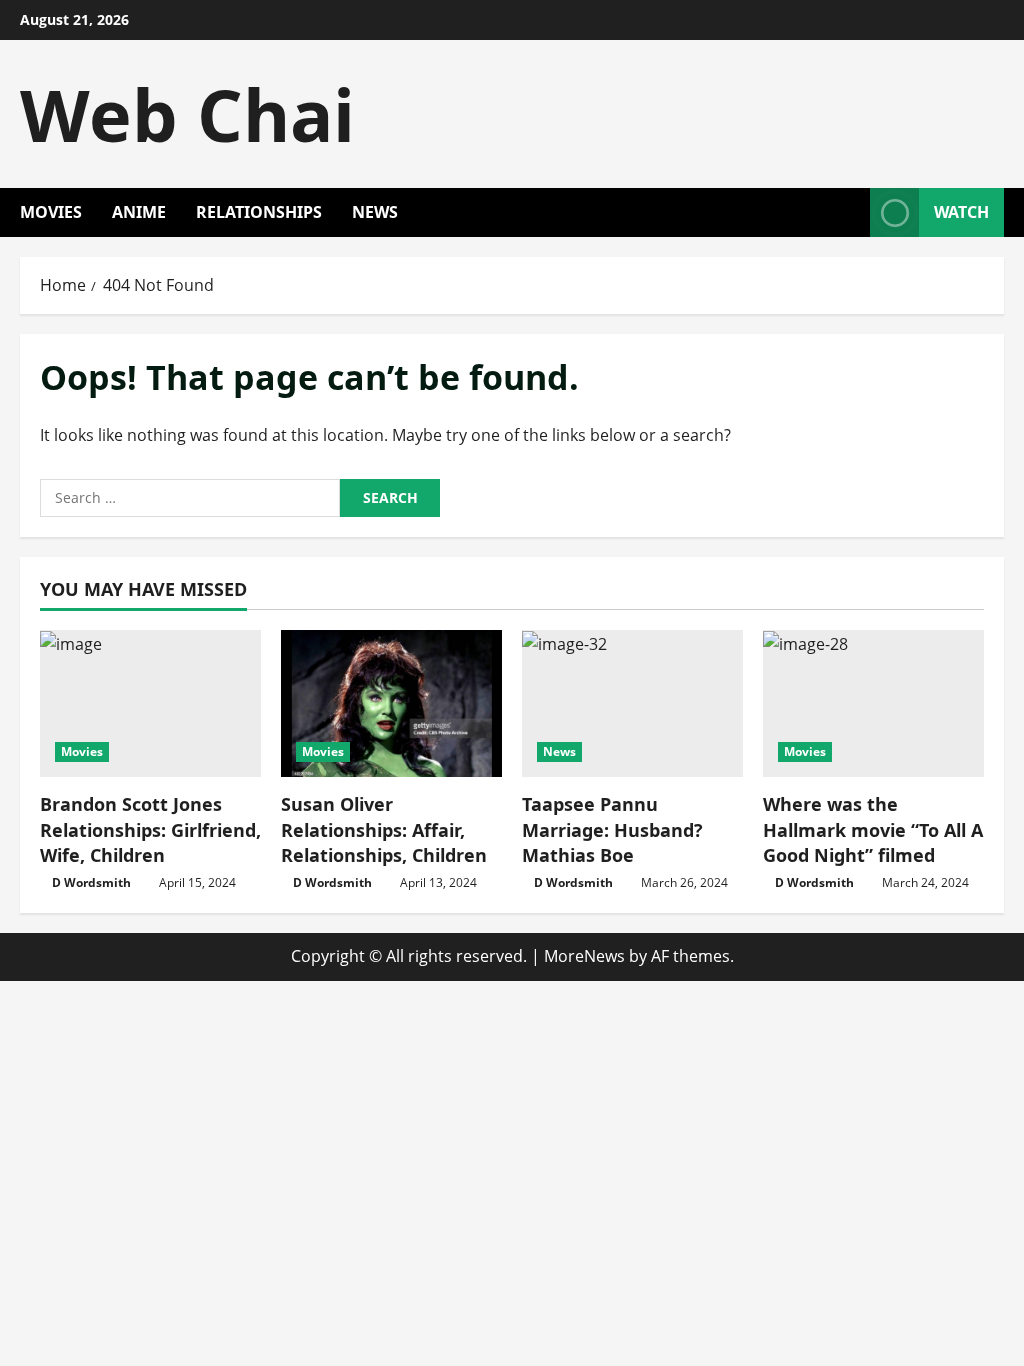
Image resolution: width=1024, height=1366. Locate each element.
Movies (51, 212)
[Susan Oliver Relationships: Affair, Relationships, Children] (391, 703)
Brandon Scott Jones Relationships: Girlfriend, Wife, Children (150, 829)
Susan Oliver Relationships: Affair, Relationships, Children (384, 829)
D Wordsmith (91, 882)
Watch (961, 212)
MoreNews (584, 956)
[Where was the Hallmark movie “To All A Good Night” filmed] (873, 703)
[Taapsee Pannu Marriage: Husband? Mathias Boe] (632, 703)
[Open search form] (849, 212)
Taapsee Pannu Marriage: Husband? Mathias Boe (612, 829)
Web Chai (187, 114)
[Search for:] (190, 498)
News (375, 212)
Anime (139, 212)
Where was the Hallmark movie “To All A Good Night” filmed (873, 829)
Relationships (259, 212)
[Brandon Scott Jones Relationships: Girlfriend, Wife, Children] (150, 703)
